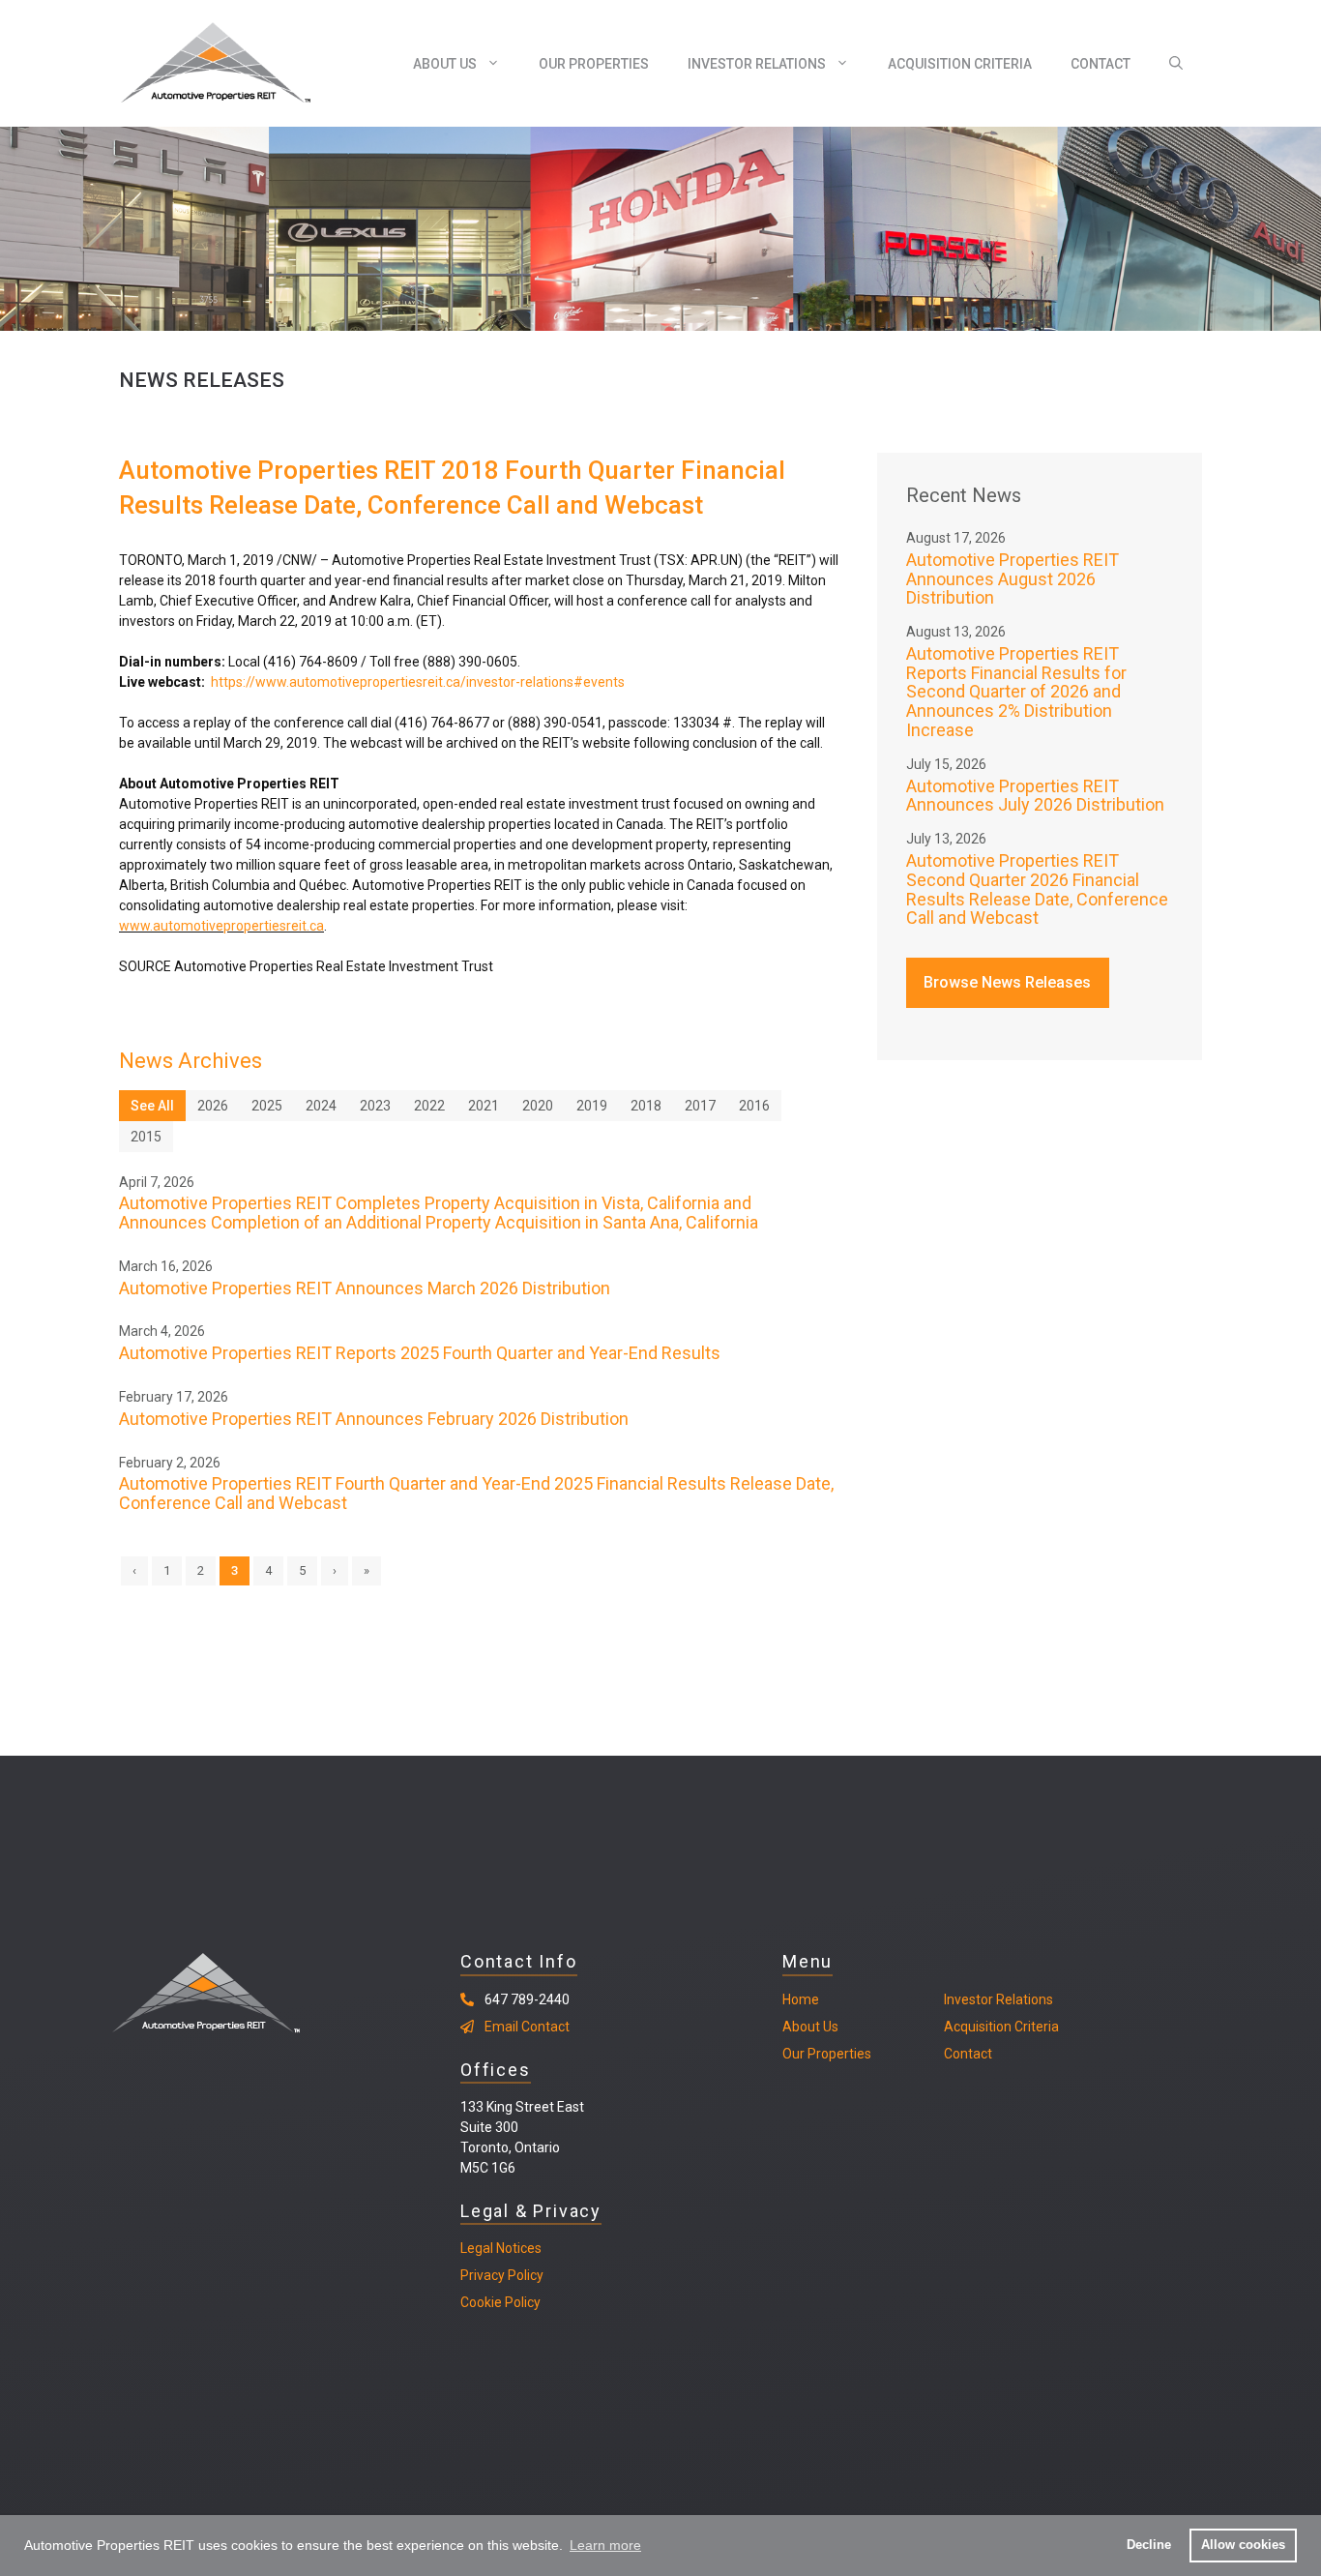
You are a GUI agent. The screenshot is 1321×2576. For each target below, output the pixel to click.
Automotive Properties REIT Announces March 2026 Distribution (365, 1288)
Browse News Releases (1007, 982)
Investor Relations (757, 64)
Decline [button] (1149, 2545)
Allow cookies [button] (1243, 2545)
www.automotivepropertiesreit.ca (221, 926)
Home (801, 1999)
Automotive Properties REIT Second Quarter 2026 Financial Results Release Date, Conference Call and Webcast (1037, 889)
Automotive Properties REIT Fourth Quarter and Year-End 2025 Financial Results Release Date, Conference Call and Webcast (476, 1493)
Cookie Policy (500, 2302)
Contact (1101, 64)
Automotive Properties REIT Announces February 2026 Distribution (374, 1419)
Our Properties (594, 64)
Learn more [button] (605, 2545)
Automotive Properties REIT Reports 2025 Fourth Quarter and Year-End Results (420, 1353)
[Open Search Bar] (1176, 64)
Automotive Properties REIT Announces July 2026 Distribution (1035, 796)
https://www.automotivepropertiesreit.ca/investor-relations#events (418, 682)
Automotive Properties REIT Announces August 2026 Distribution (1013, 579)
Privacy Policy (502, 2275)
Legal (477, 2248)
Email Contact (527, 2027)
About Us (445, 64)
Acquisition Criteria (960, 64)
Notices (517, 2248)
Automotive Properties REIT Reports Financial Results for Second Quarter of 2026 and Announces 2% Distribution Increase (1016, 692)
